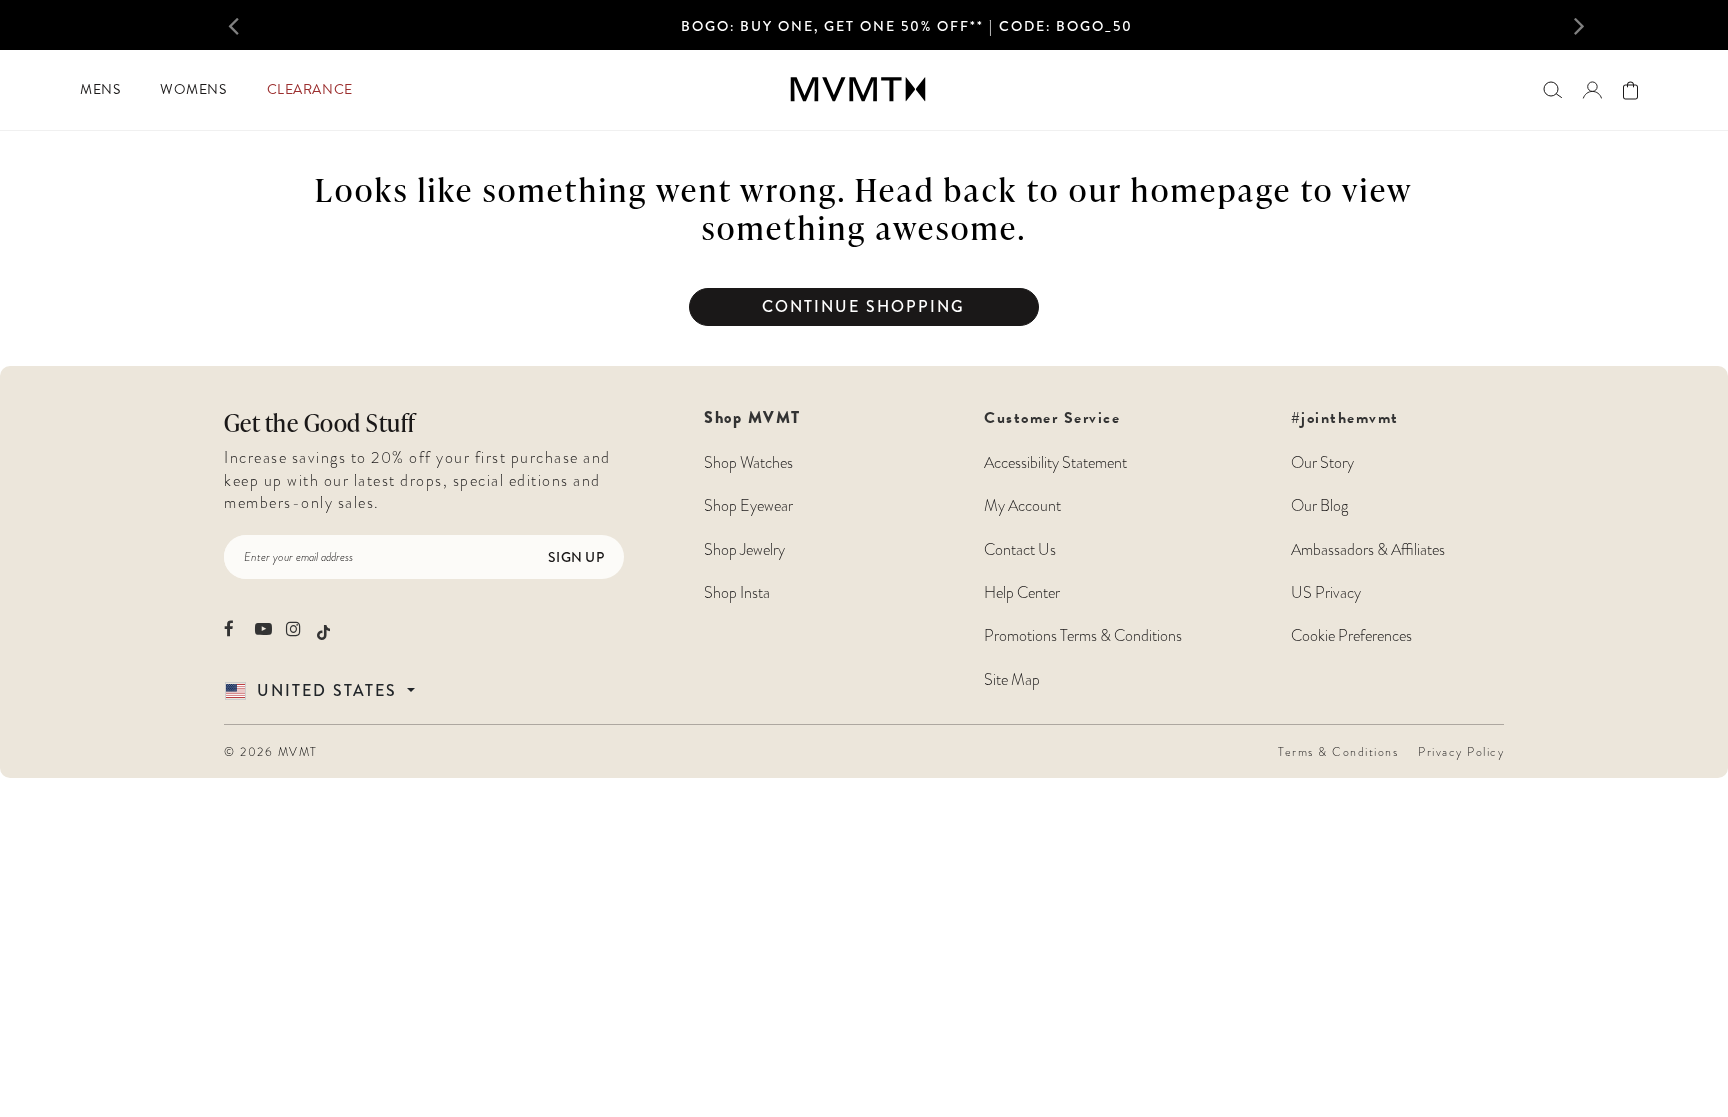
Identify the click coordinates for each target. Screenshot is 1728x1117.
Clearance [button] (310, 89)
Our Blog (1319, 506)
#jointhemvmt (1345, 418)
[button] (262, 25)
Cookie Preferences (1351, 636)
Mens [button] (100, 89)
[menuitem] (100, 90)
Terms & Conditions (1338, 752)
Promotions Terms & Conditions (1083, 636)
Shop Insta (737, 593)
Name (229, 402)
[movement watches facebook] (232, 628)
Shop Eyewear (748, 506)
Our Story (1322, 463)
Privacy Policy (1461, 752)
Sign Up (576, 557)
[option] (907, 31)
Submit (229, 639)
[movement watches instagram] (294, 628)
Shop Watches (748, 463)
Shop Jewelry (744, 550)
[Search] (1552, 89)
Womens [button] (193, 89)
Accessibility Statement (1055, 463)
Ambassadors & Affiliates (1368, 550)
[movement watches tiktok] (323, 630)
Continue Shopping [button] (863, 306)
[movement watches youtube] (263, 628)
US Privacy (1326, 593)
